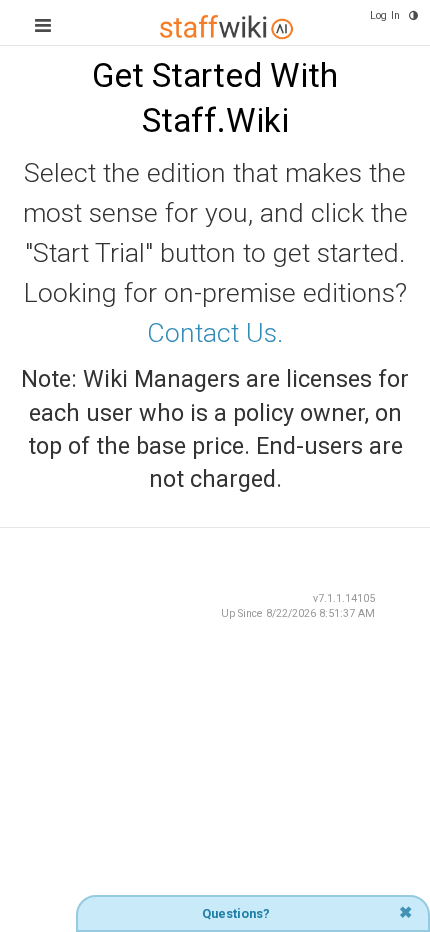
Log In (385, 15)
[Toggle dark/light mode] (413, 15)
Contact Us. (215, 333)
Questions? (236, 913)
